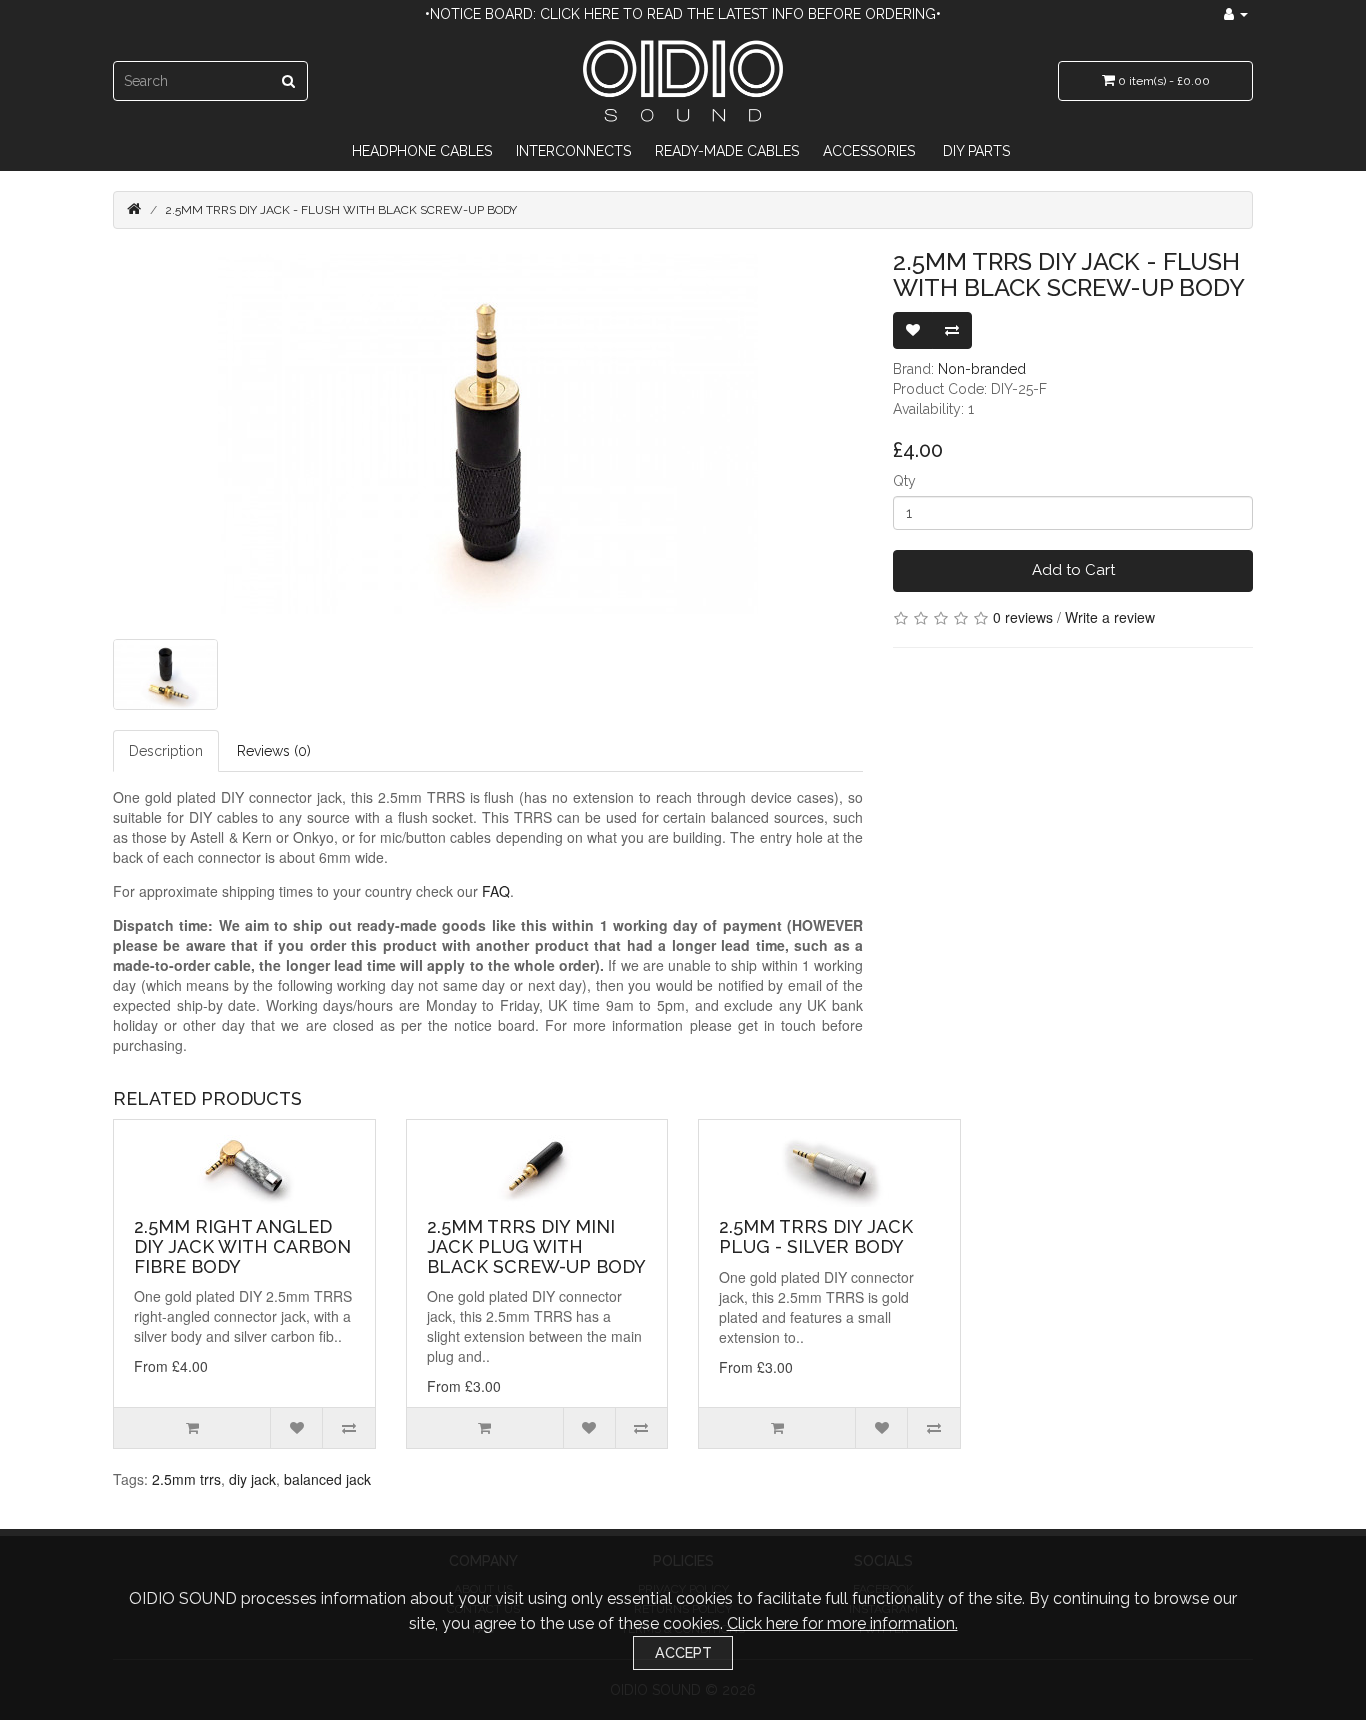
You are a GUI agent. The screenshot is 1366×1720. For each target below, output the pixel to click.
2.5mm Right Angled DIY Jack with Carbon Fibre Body (242, 1246)
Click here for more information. (842, 1623)
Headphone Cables (422, 151)
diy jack (252, 1479)
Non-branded (982, 369)
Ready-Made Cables (727, 151)
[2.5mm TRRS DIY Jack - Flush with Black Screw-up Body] (488, 434)
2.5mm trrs (186, 1479)
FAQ (496, 891)
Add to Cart (1073, 570)
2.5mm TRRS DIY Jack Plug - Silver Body (816, 1236)
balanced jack (327, 1479)
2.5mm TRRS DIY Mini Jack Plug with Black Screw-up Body (536, 1246)
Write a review (1110, 617)
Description (166, 751)
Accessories (869, 151)
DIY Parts (976, 151)
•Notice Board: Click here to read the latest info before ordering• (683, 14)
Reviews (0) (274, 751)
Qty (904, 481)
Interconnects (573, 151)
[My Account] (1236, 14)
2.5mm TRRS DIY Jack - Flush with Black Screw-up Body (341, 210)
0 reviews (1023, 617)
